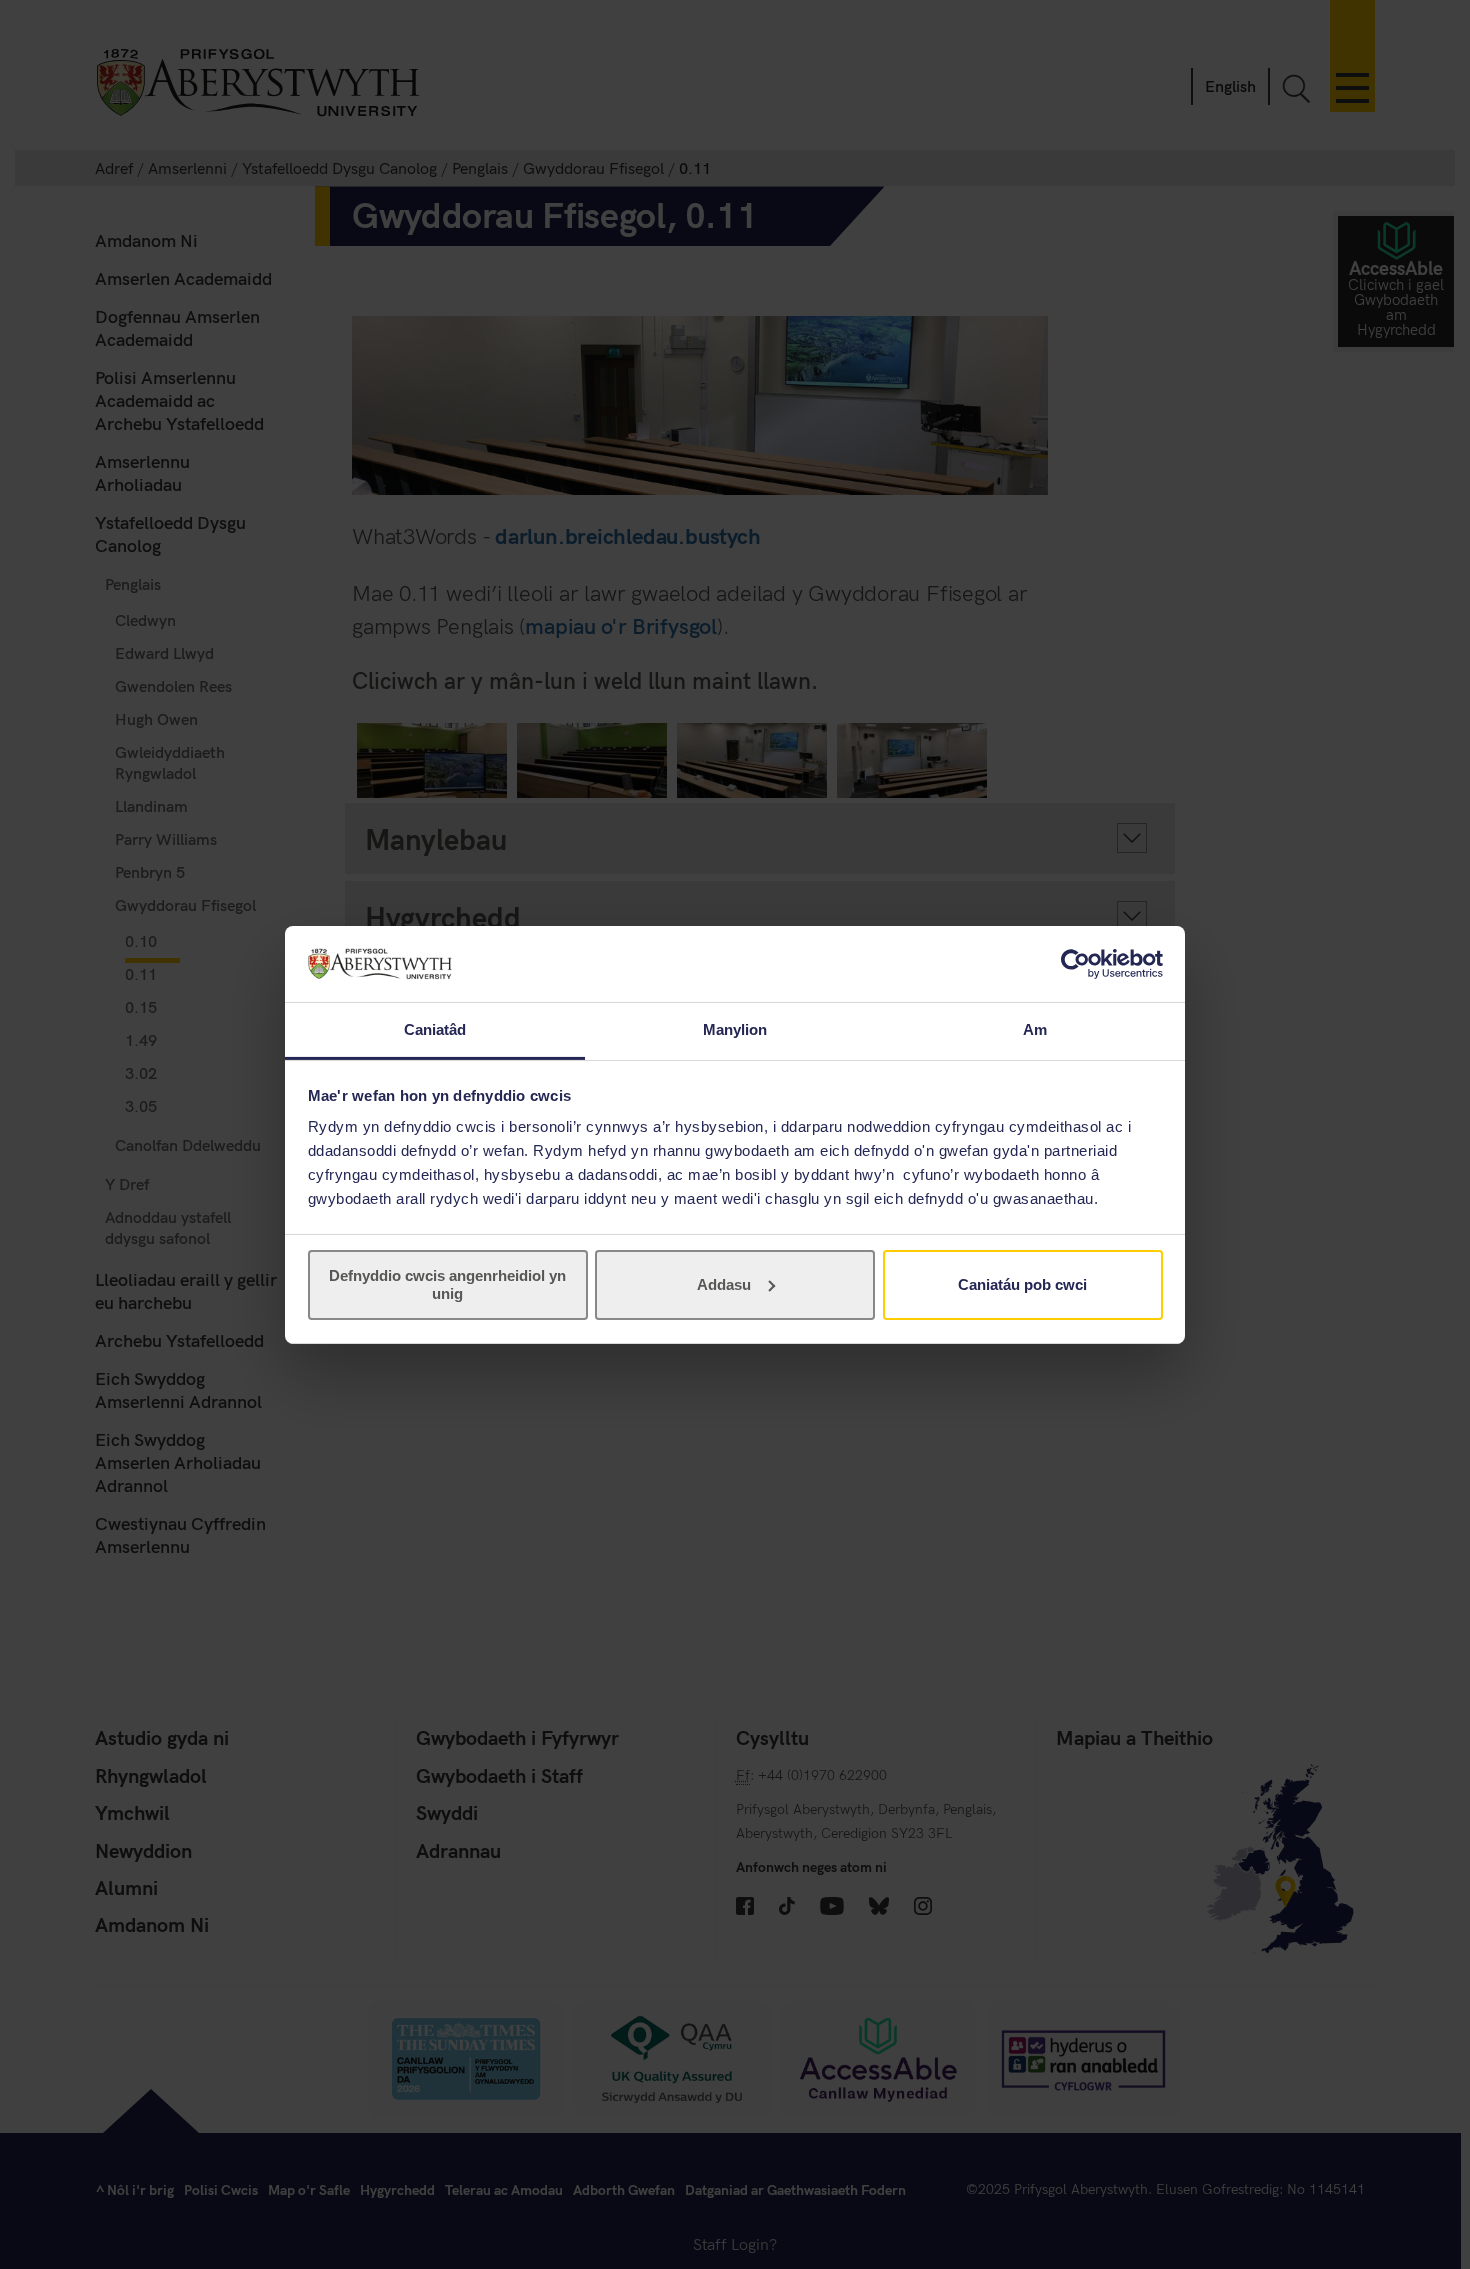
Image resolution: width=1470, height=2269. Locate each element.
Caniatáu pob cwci (1022, 1284)
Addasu (724, 1284)
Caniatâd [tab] (435, 1029)
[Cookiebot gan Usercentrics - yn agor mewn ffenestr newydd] (1075, 964)
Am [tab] (1035, 1029)
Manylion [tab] (735, 1029)
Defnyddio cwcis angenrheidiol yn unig (447, 1284)
